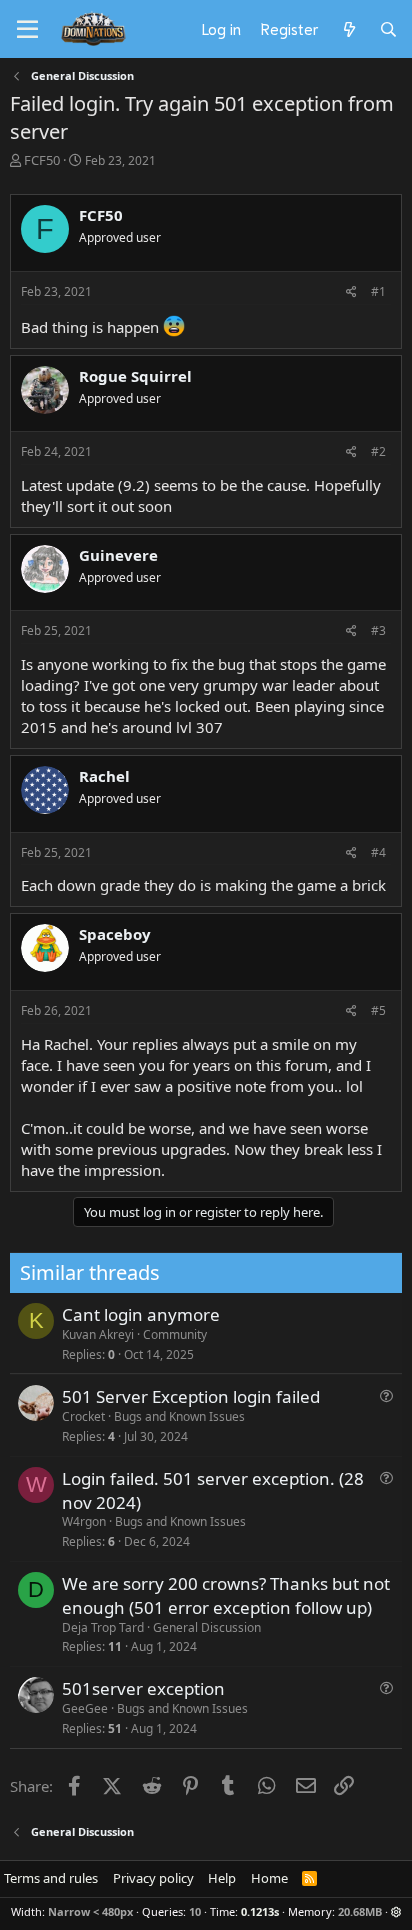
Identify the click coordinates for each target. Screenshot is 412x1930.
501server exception (143, 1688)
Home (269, 1878)
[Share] (351, 292)
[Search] (388, 29)
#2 (378, 451)
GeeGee (85, 1708)
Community (175, 1334)
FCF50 (42, 160)
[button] (396, 1911)
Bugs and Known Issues (179, 1416)
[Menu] (27, 30)
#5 (378, 1010)
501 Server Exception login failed (191, 1396)
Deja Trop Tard (103, 1627)
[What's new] (348, 29)
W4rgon (84, 1521)
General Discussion (207, 1627)
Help (222, 1878)
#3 (378, 630)
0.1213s (260, 1911)
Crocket (83, 1416)
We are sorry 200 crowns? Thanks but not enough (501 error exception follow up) (226, 1595)
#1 (378, 291)
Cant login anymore (141, 1314)
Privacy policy (153, 1878)
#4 (378, 852)
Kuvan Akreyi (98, 1334)
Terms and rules (51, 1878)
